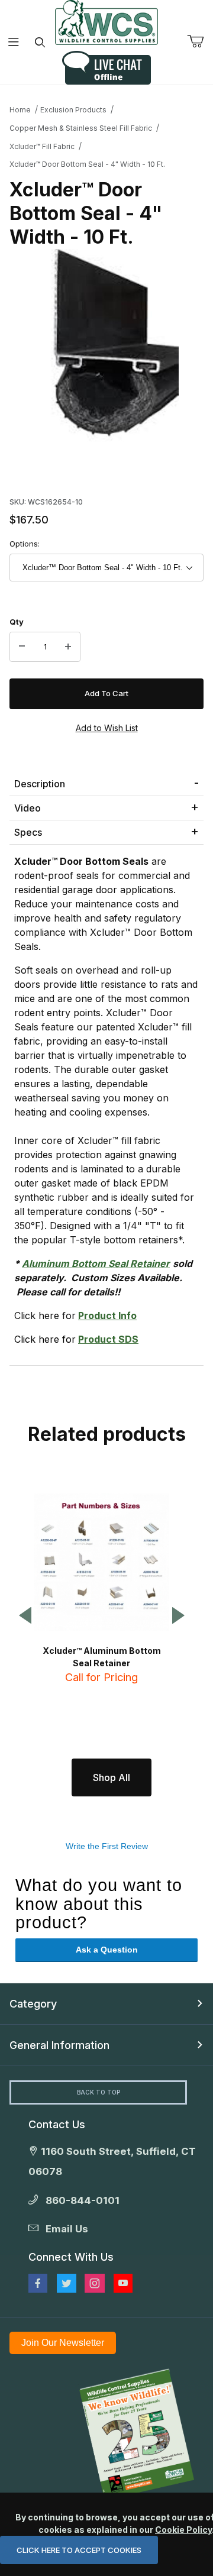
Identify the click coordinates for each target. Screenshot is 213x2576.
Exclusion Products (73, 110)
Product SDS (108, 1339)
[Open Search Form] (40, 42)
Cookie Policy (183, 2530)
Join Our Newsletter (63, 2343)
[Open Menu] (13, 42)
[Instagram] (95, 2283)
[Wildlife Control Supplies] (106, 22)
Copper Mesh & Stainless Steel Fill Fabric (81, 128)
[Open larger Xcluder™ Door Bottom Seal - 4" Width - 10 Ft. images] (106, 346)
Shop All (112, 1777)
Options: (25, 544)
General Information (59, 2045)
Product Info (107, 1316)
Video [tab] (28, 808)
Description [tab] (40, 784)
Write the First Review (107, 1846)
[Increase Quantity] (68, 647)
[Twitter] (67, 2283)
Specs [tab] (28, 832)
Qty (17, 622)
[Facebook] (38, 2283)
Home (20, 110)
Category (33, 2004)
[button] (25, 1616)
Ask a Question (107, 1950)
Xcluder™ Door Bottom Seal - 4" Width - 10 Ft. (87, 164)
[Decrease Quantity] (22, 647)
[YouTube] (123, 2283)
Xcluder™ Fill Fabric (42, 146)
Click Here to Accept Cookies (79, 2550)
